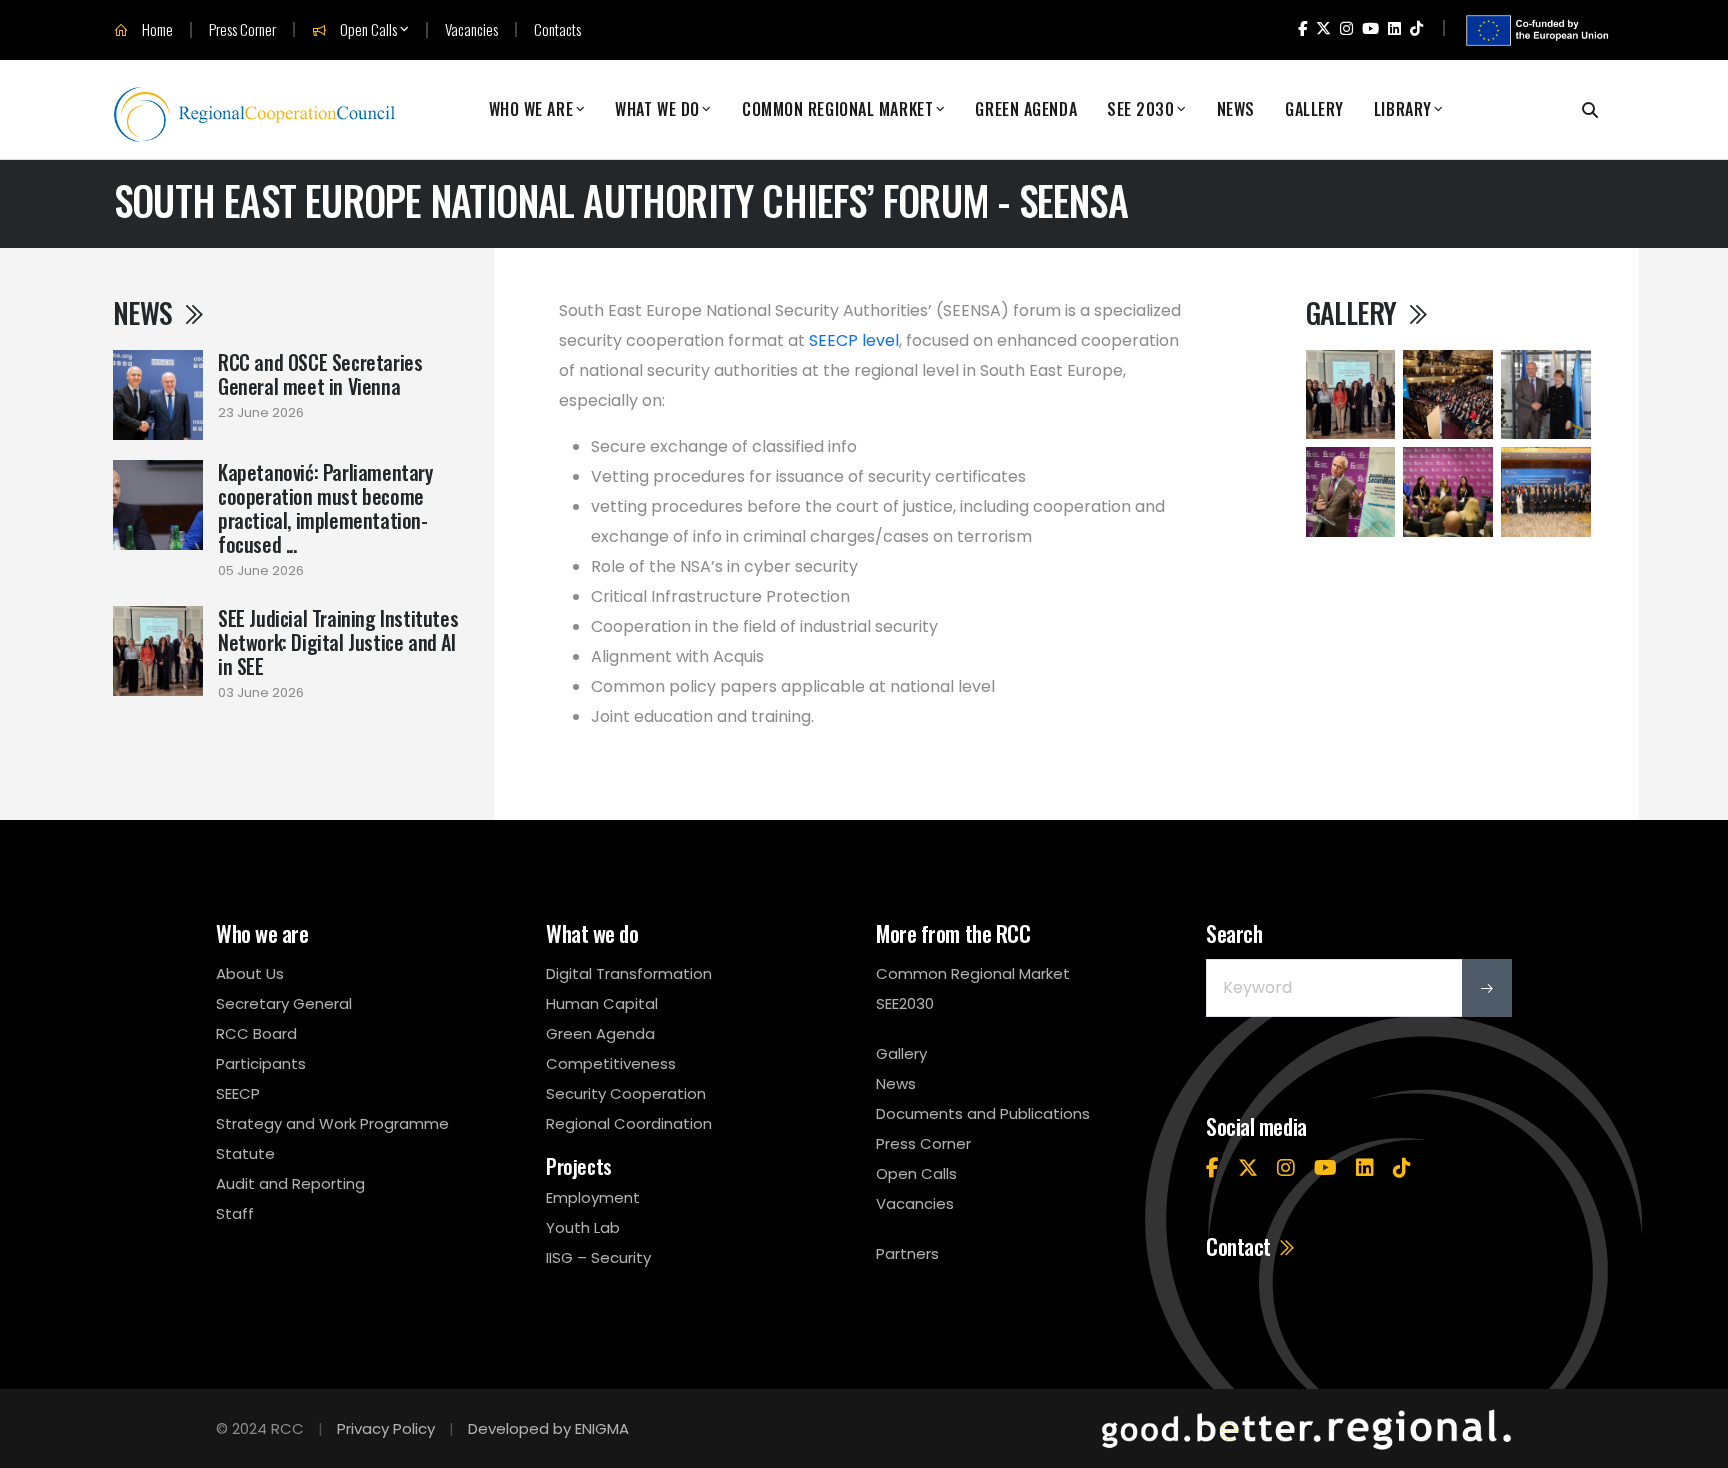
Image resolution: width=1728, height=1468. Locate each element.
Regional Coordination (629, 1123)
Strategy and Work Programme (332, 1123)
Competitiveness (611, 1063)
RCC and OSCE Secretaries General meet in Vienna (320, 374)
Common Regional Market (837, 109)
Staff (235, 1213)
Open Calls (367, 30)
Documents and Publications (983, 1113)
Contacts (557, 29)
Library (1403, 109)
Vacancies (471, 29)
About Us (250, 973)
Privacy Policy (386, 1428)
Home (156, 30)
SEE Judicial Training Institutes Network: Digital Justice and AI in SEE (338, 642)
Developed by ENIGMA (548, 1428)
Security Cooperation (626, 1093)
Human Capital (602, 1003)
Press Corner (242, 29)
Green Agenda (1026, 109)
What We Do (657, 109)
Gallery (1314, 109)
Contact (1240, 1246)
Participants (261, 1063)
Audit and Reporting (290, 1183)
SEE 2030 (1140, 109)
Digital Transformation (629, 973)
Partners (907, 1253)
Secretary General (284, 1003)
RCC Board (256, 1033)
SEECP (238, 1093)
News (1236, 109)
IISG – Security (598, 1257)
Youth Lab (583, 1227)
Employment (593, 1197)
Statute (245, 1153)
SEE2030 (905, 1003)
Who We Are (531, 109)
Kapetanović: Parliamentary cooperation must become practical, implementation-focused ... (325, 508)
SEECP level (854, 340)
